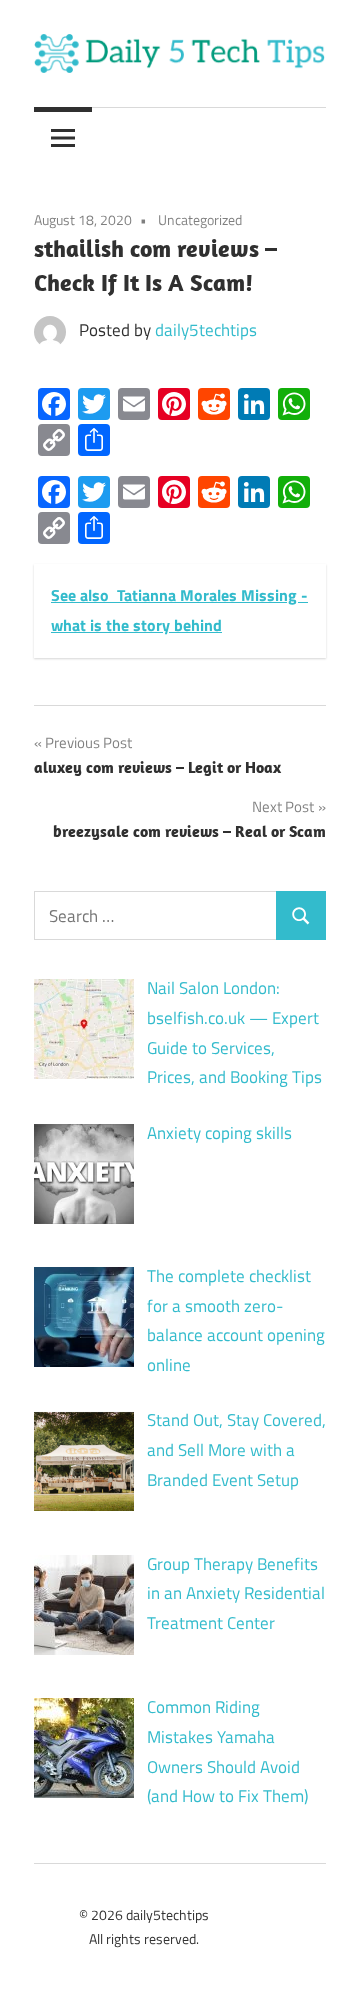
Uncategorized (200, 219)
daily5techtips (206, 330)
